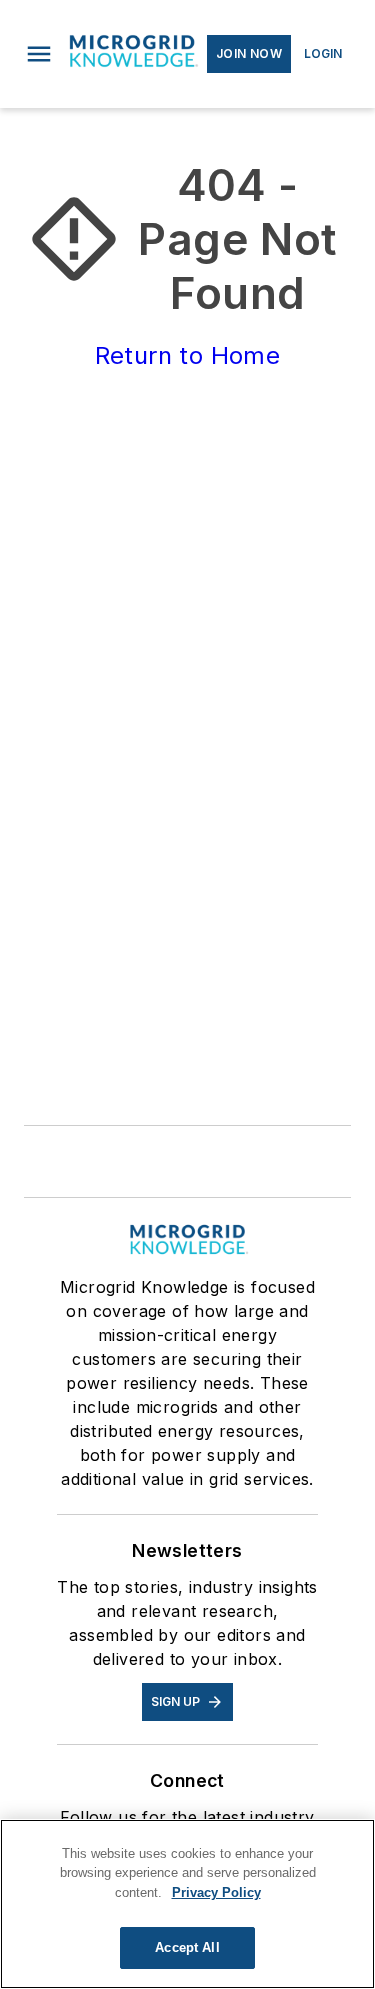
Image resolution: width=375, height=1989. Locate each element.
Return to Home (188, 355)
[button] (39, 54)
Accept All (187, 1947)
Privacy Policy (216, 1892)
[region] (187, 1904)
